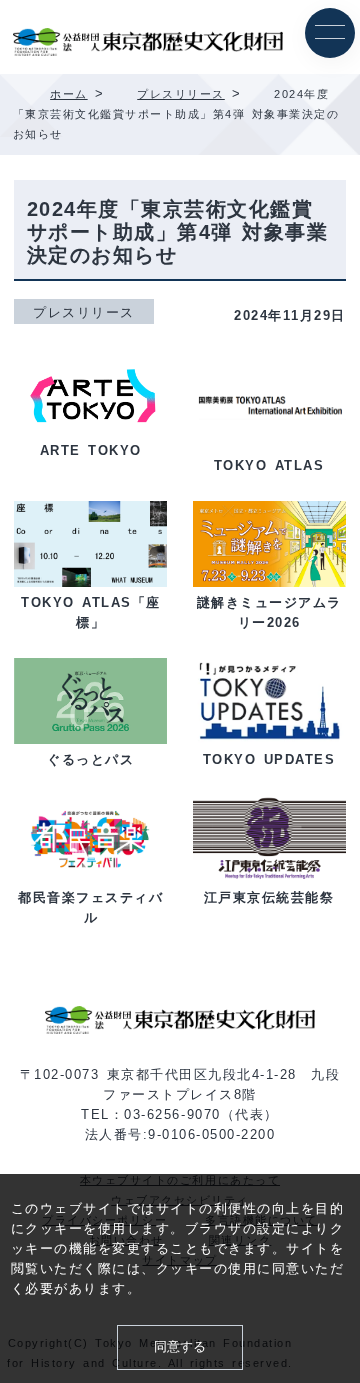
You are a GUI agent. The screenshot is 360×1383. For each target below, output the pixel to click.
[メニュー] (330, 33)
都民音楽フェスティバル (90, 908)
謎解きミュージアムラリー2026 (269, 613)
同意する (180, 1347)
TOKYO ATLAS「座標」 (91, 613)
